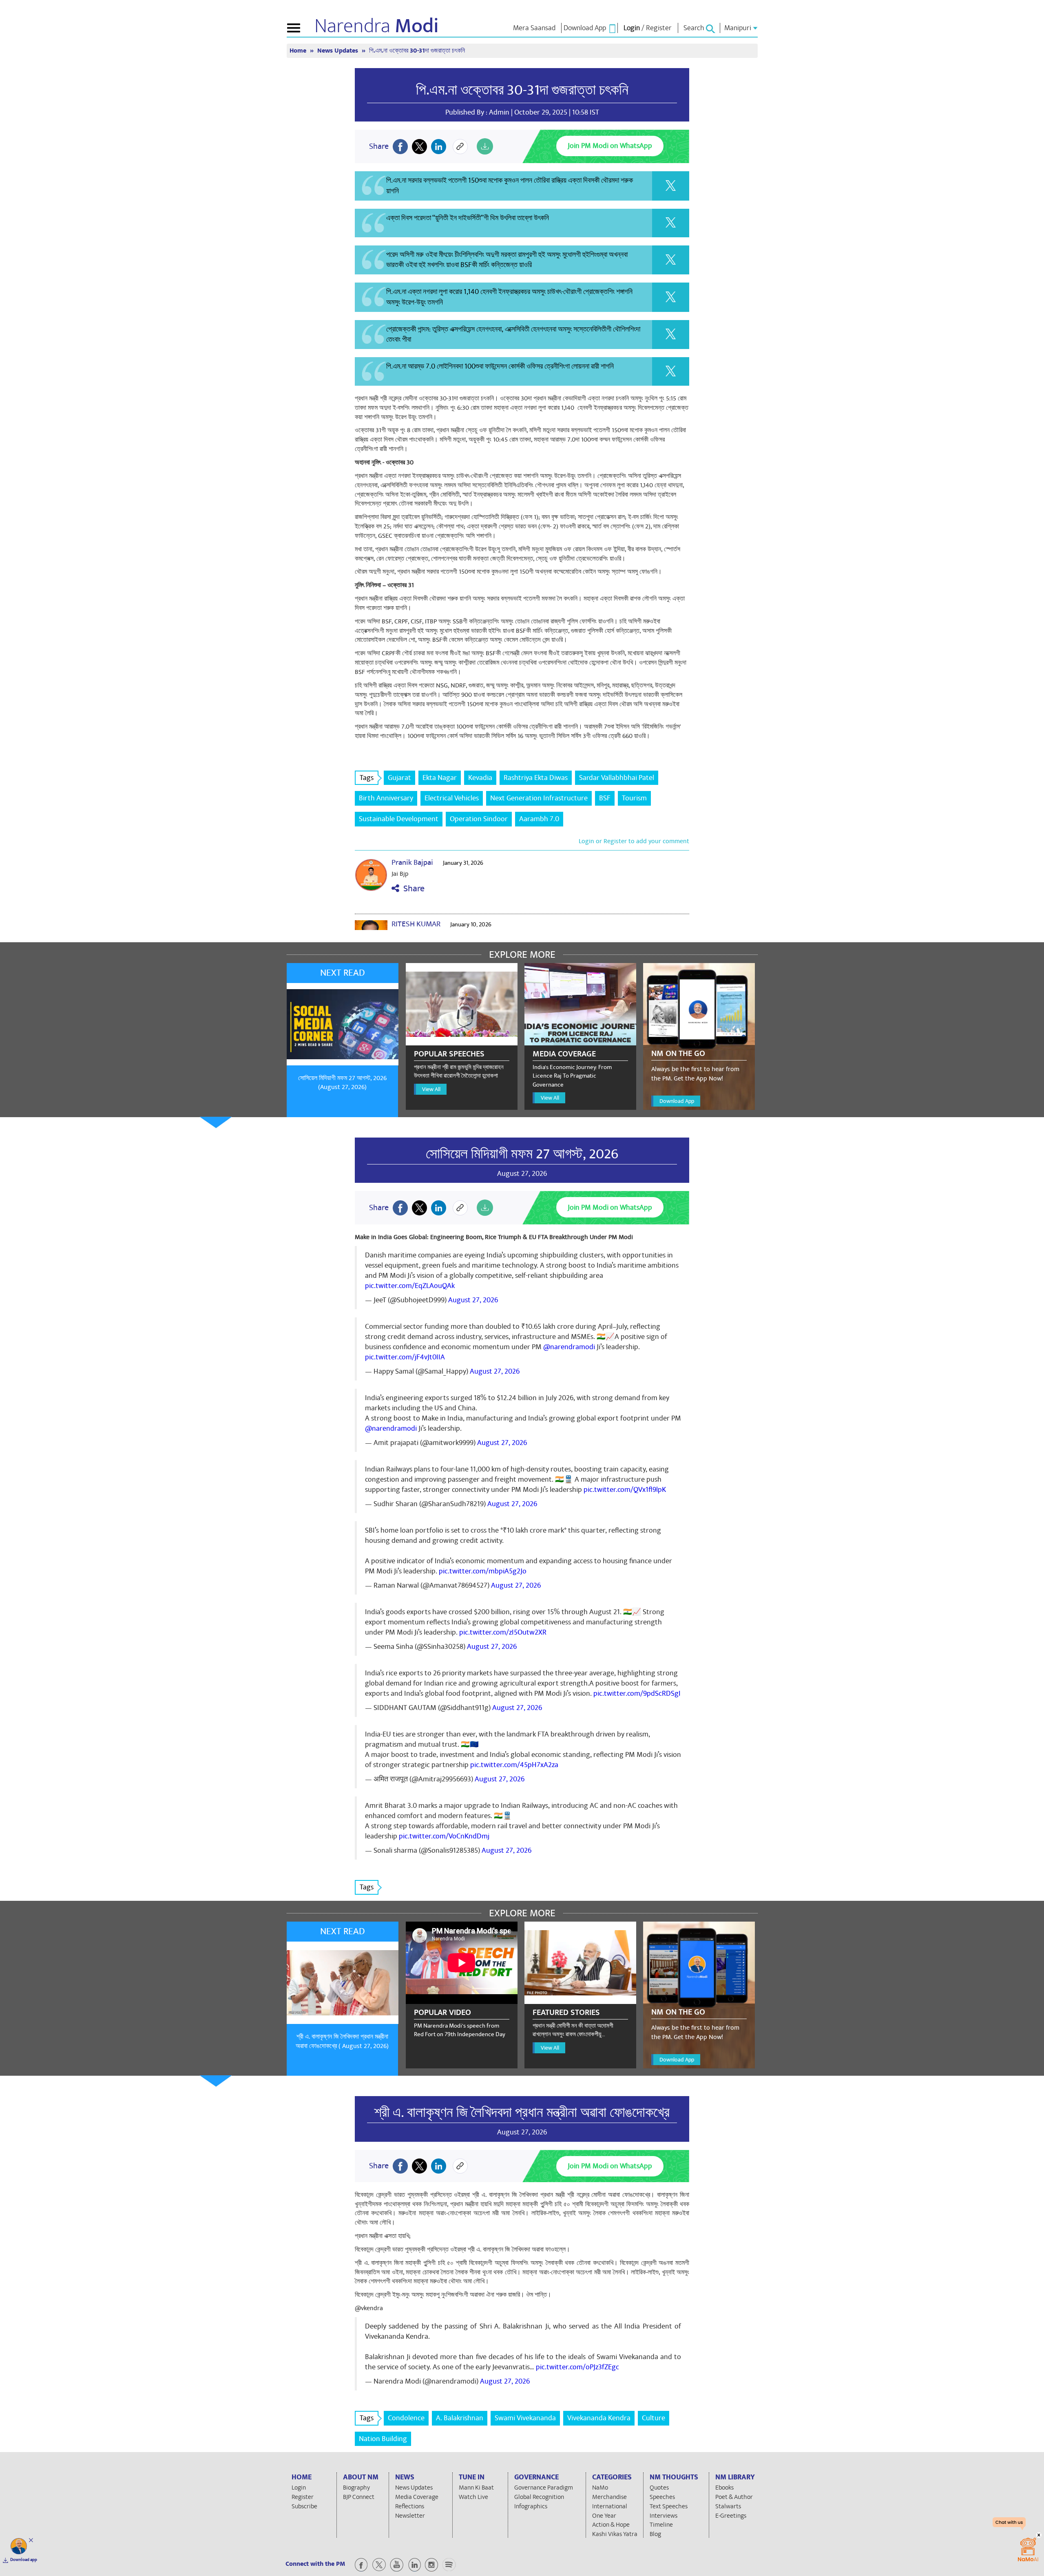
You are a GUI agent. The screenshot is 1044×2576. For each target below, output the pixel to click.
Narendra (377, 26)
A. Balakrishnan (460, 2418)
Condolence (406, 2418)
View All (431, 1089)
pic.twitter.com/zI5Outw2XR (503, 1632)
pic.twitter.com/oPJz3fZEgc (577, 2367)
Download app (24, 2560)
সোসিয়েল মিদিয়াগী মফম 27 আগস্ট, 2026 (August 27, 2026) (342, 1083)
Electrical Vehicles (452, 798)
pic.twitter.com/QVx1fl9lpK (625, 1490)
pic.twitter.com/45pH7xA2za (514, 1765)
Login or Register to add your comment (634, 841)
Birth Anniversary (386, 798)
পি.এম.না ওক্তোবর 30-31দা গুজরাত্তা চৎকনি (522, 90)
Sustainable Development (399, 819)
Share (412, 889)
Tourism (634, 798)
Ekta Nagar (440, 778)
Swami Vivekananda (525, 2418)
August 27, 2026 (473, 1300)
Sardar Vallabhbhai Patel (617, 778)
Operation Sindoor (479, 819)
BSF (605, 798)
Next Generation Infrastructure (539, 798)
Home (299, 51)
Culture (654, 2418)
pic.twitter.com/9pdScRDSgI (637, 1693)
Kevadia (480, 778)
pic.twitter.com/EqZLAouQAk (410, 1286)
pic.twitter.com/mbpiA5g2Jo (483, 1571)
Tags (367, 778)
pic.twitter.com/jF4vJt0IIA (405, 1357)
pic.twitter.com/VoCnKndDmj (444, 1836)
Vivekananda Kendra (599, 2418)
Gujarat (399, 778)
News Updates (338, 51)
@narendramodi (569, 1347)
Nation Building (383, 2439)
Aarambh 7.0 (539, 819)
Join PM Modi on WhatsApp (610, 146)
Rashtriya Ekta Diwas (536, 778)
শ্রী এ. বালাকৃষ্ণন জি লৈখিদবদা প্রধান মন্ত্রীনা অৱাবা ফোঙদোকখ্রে (522, 2112)
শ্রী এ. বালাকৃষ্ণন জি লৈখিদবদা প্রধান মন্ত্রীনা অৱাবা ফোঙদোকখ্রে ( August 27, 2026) (342, 2041)
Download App (677, 1101)
